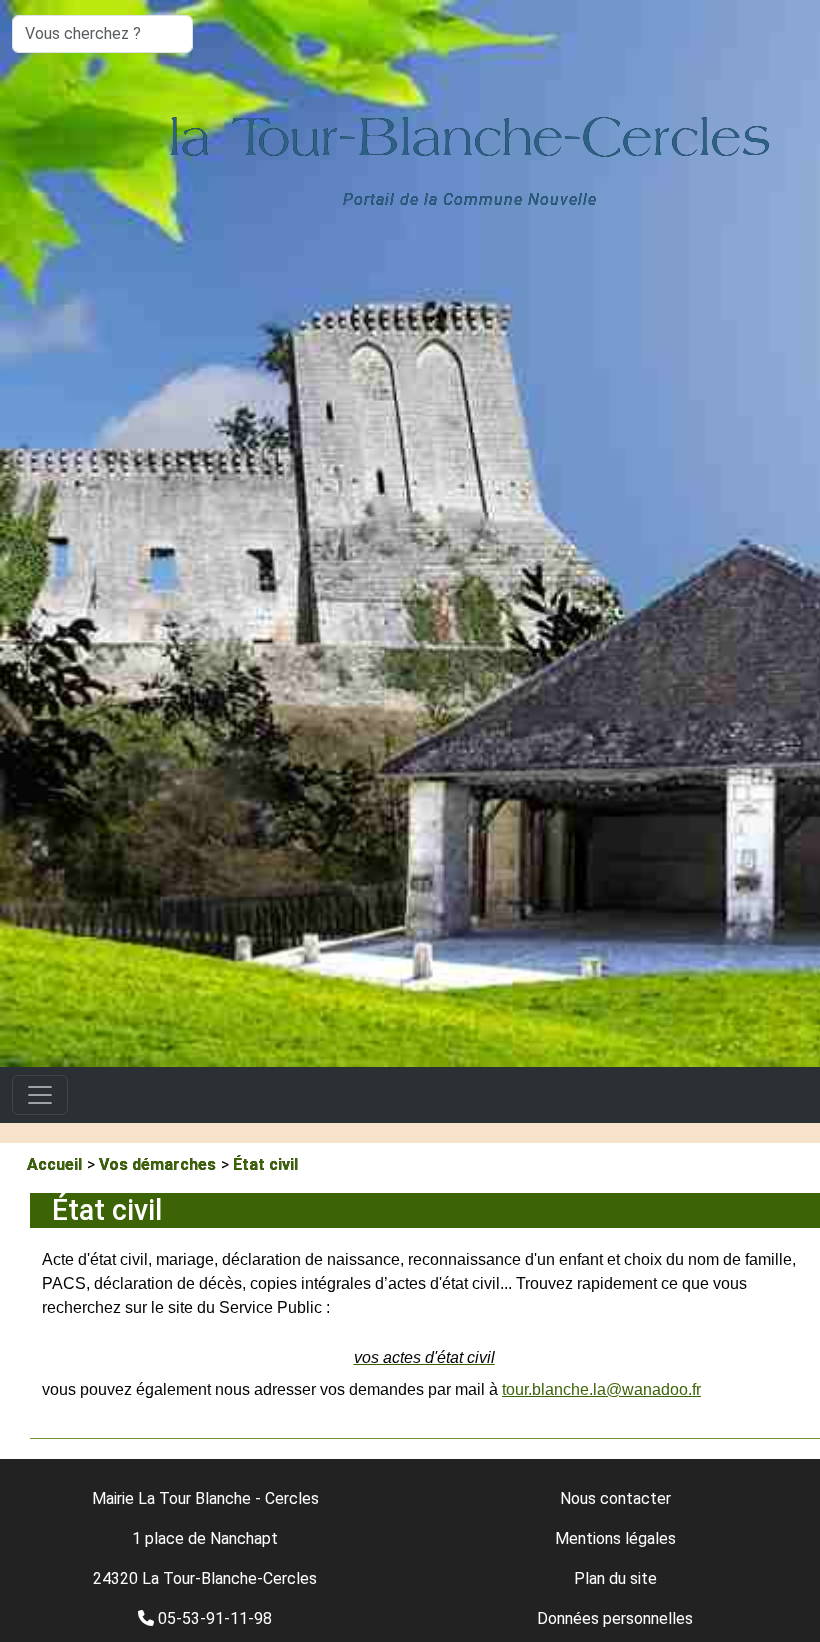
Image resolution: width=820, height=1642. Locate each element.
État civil (265, 1164)
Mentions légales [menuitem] (615, 1538)
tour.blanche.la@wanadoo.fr (601, 1389)
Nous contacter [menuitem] (615, 1498)
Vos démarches (157, 1164)
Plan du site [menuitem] (615, 1578)
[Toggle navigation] (40, 1095)
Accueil (54, 1164)
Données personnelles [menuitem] (615, 1618)
